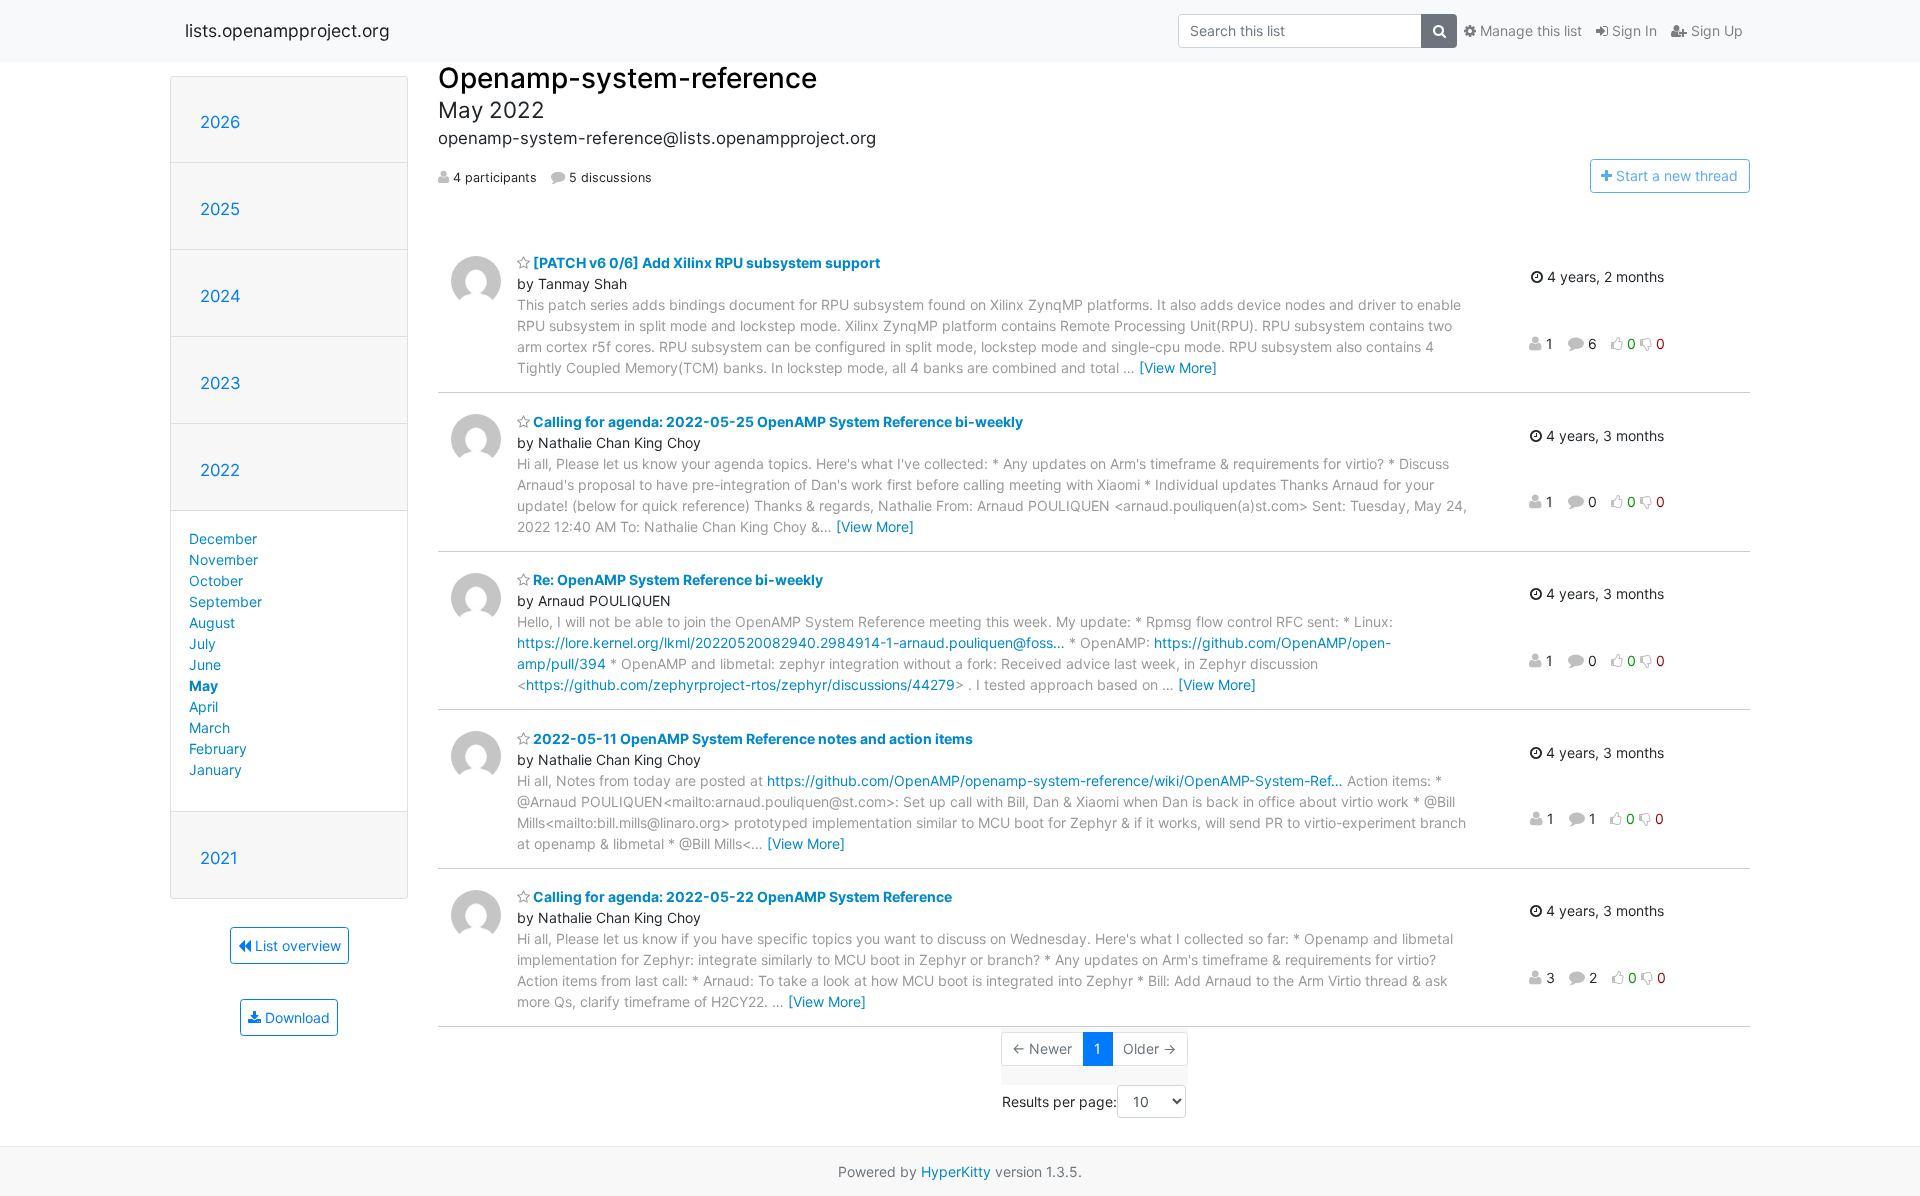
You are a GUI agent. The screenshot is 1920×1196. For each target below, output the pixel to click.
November (223, 559)
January (215, 769)
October (216, 580)
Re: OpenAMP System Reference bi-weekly (676, 579)
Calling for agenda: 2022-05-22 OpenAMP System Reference (741, 896)
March (209, 727)
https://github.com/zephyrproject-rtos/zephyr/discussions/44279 (740, 684)
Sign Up (1715, 30)
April (203, 706)
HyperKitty (956, 1171)
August (212, 622)
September (225, 601)
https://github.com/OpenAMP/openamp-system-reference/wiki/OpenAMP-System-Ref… (1055, 780)
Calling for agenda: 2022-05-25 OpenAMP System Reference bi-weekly (776, 421)
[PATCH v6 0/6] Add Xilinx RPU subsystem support (705, 262)
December (223, 538)
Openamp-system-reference (627, 78)
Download (295, 1017)
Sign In (1632, 30)
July (202, 643)
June (205, 664)
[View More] (1178, 367)
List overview (296, 945)
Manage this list (1529, 30)
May (203, 685)
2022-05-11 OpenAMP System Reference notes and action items (751, 738)
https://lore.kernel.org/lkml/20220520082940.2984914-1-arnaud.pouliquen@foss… (791, 642)
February (218, 748)
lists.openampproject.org (287, 30)
